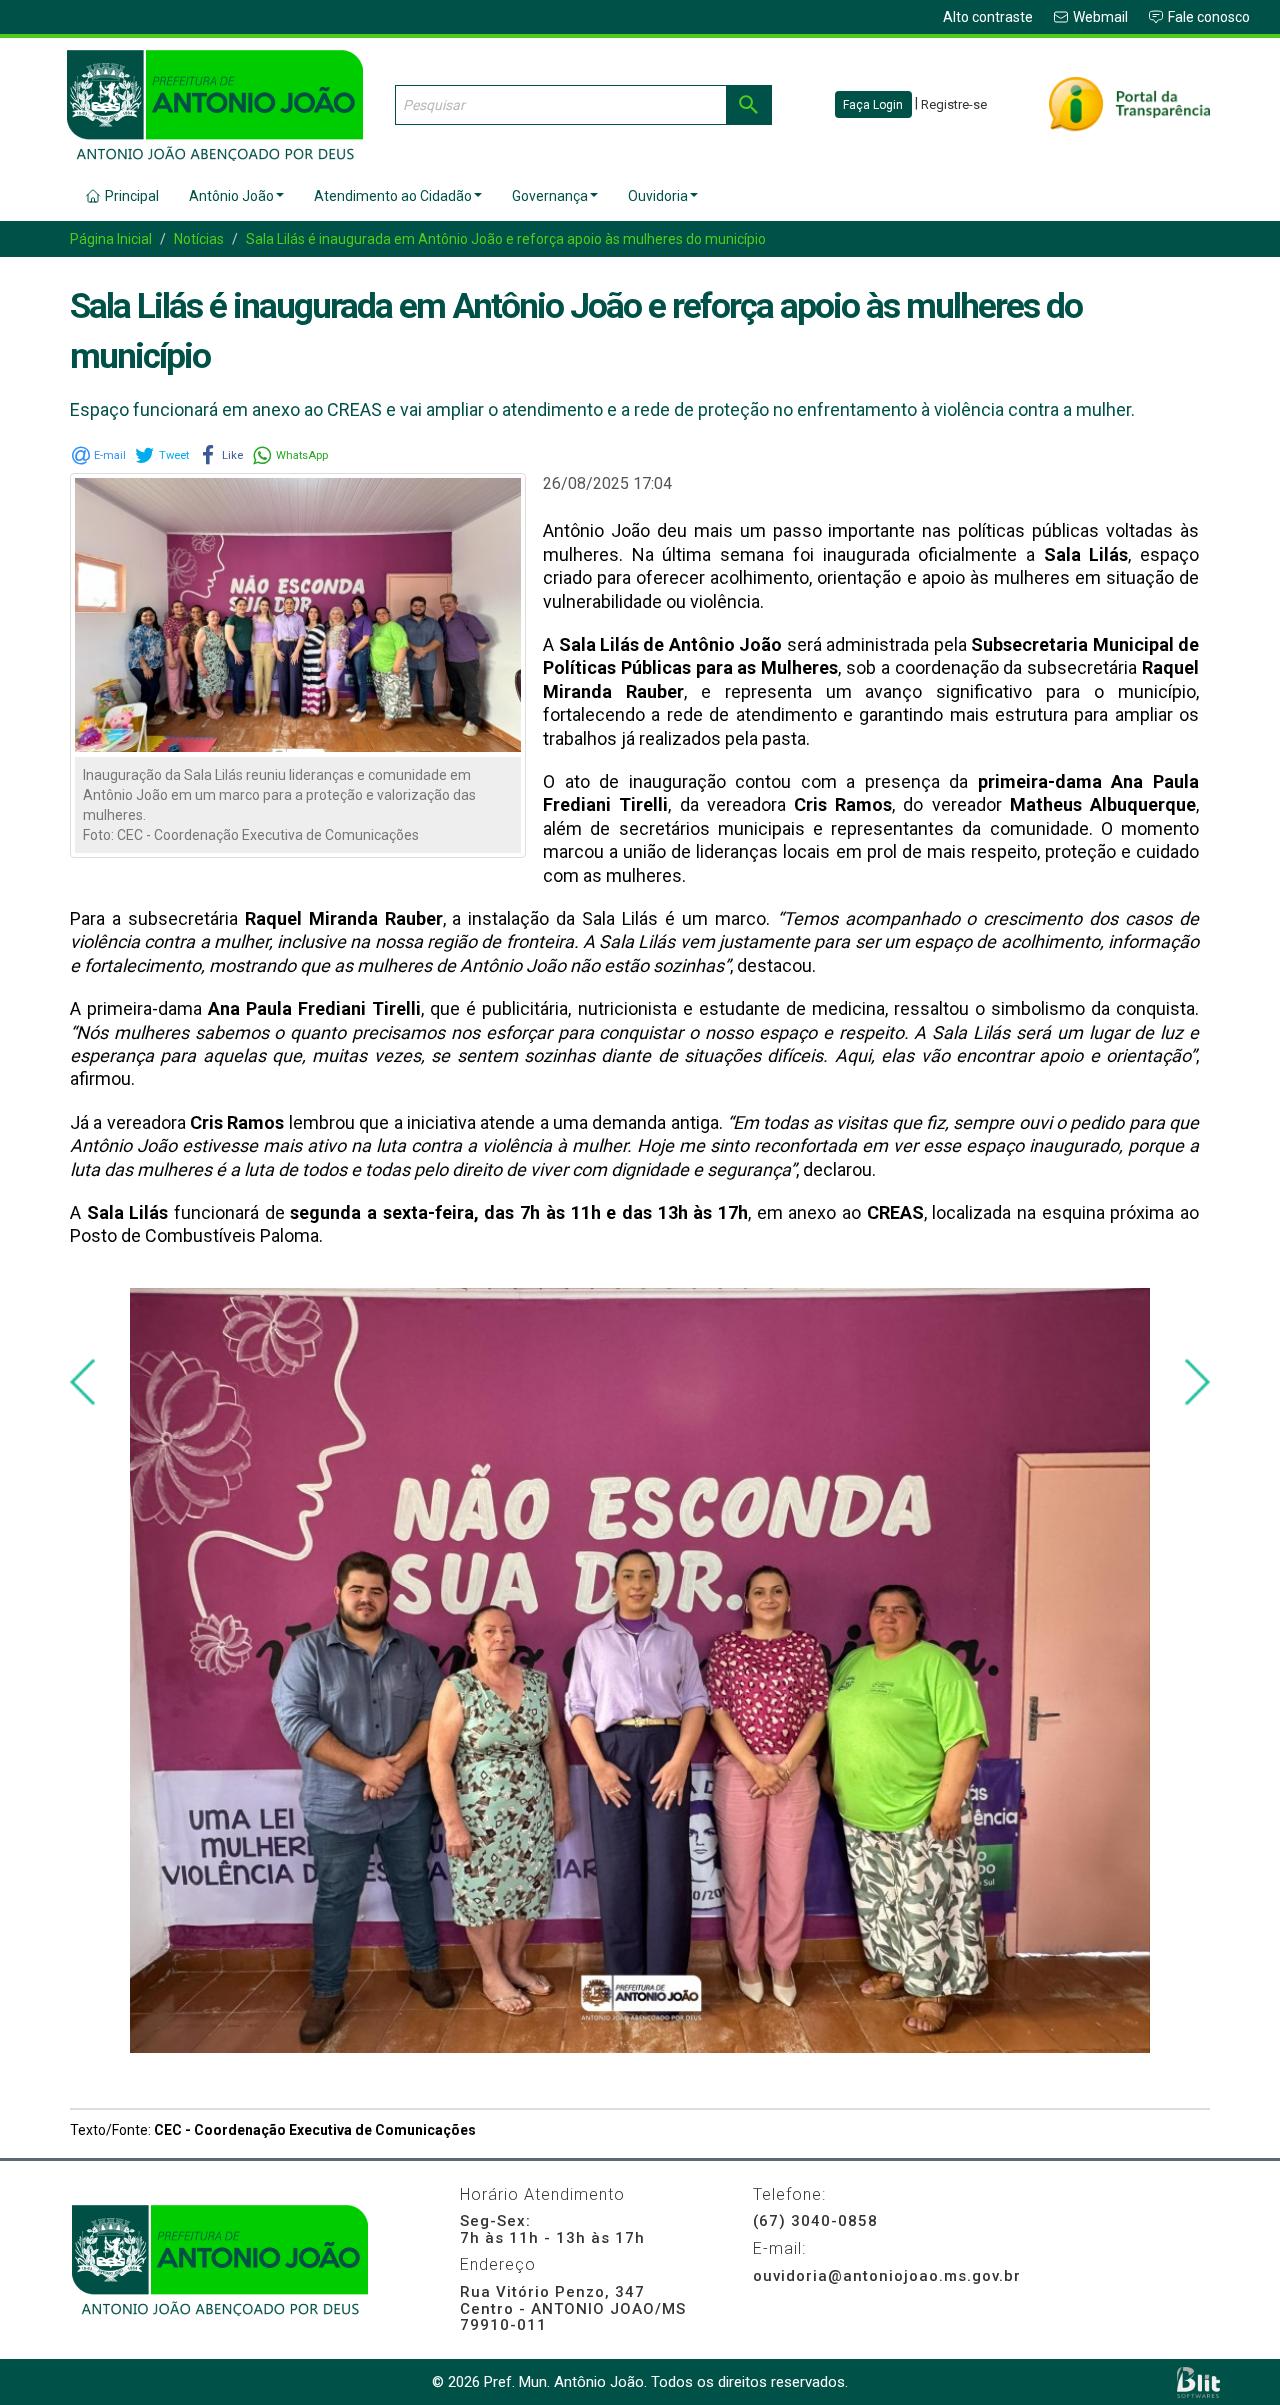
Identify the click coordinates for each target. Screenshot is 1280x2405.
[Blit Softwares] (1198, 2382)
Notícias (199, 239)
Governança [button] (550, 196)
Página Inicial (111, 239)
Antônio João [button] (231, 196)
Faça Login (873, 105)
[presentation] (82, 1382)
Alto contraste (988, 17)
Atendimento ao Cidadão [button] (393, 196)
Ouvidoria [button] (658, 196)
